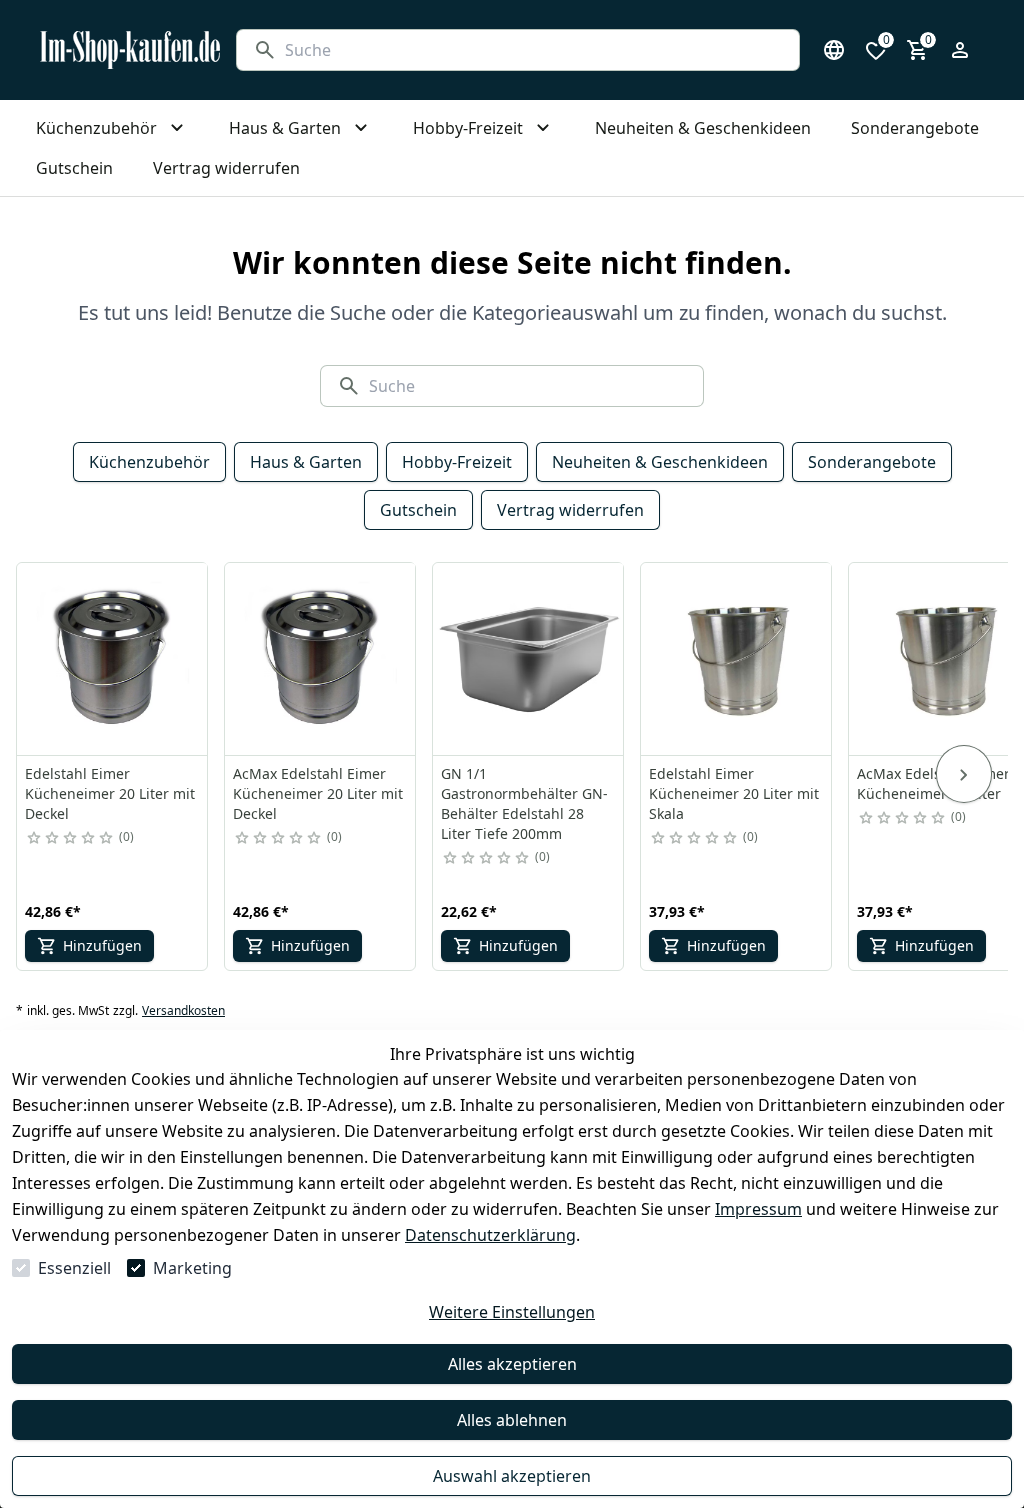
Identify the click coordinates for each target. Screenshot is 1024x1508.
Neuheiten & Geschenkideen (660, 462)
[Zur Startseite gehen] (130, 50)
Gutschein (418, 510)
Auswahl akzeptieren (512, 1476)
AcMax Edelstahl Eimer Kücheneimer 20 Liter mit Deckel (318, 793)
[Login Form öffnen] (960, 50)
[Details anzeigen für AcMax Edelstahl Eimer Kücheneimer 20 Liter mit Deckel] (321, 659)
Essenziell (74, 1268)
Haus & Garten (306, 462)
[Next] (964, 774)
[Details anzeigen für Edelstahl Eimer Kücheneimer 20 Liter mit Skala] (737, 659)
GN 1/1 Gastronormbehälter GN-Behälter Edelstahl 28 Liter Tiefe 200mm (524, 803)
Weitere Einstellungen (512, 1312)
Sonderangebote (872, 462)
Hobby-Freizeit (457, 462)
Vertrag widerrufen (570, 510)
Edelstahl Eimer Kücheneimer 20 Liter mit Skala (734, 793)
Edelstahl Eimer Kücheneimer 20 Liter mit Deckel (110, 793)
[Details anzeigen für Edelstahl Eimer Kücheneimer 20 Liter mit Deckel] (113, 659)
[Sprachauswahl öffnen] (834, 50)
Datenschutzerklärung (490, 1235)
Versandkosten (183, 1011)
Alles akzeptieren (512, 1364)
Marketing (192, 1268)
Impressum (758, 1209)
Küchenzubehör (149, 462)
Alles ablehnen (512, 1420)
